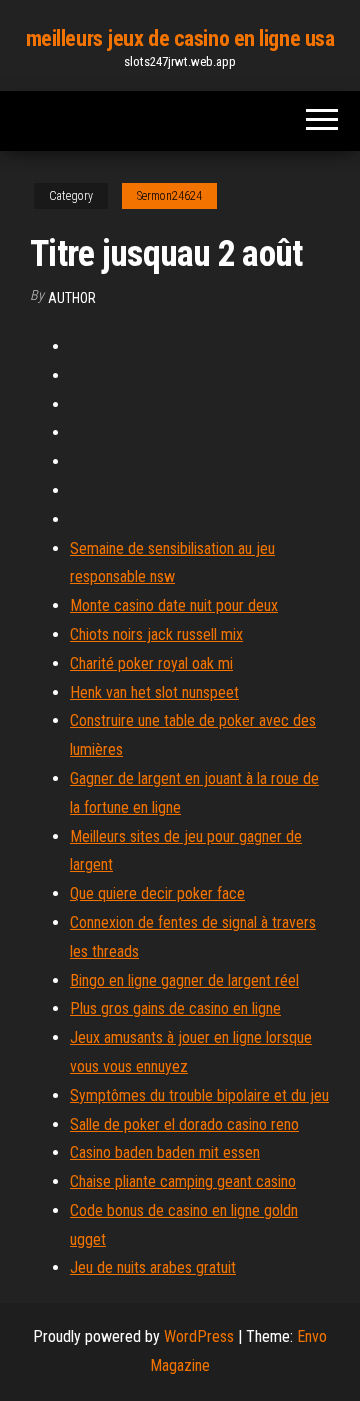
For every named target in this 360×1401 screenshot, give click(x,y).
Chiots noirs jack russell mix (156, 634)
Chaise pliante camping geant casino (183, 1181)
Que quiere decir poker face (157, 893)
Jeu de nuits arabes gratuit (153, 1267)
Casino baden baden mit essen (165, 1152)
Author (72, 298)
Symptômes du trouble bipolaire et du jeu (199, 1095)
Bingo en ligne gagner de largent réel (184, 980)
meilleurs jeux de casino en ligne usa (180, 38)
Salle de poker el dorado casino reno (184, 1124)
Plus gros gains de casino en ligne (175, 1008)
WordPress (199, 1336)
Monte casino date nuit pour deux (174, 605)
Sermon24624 (169, 196)
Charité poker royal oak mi (151, 663)
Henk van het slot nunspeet (154, 692)
